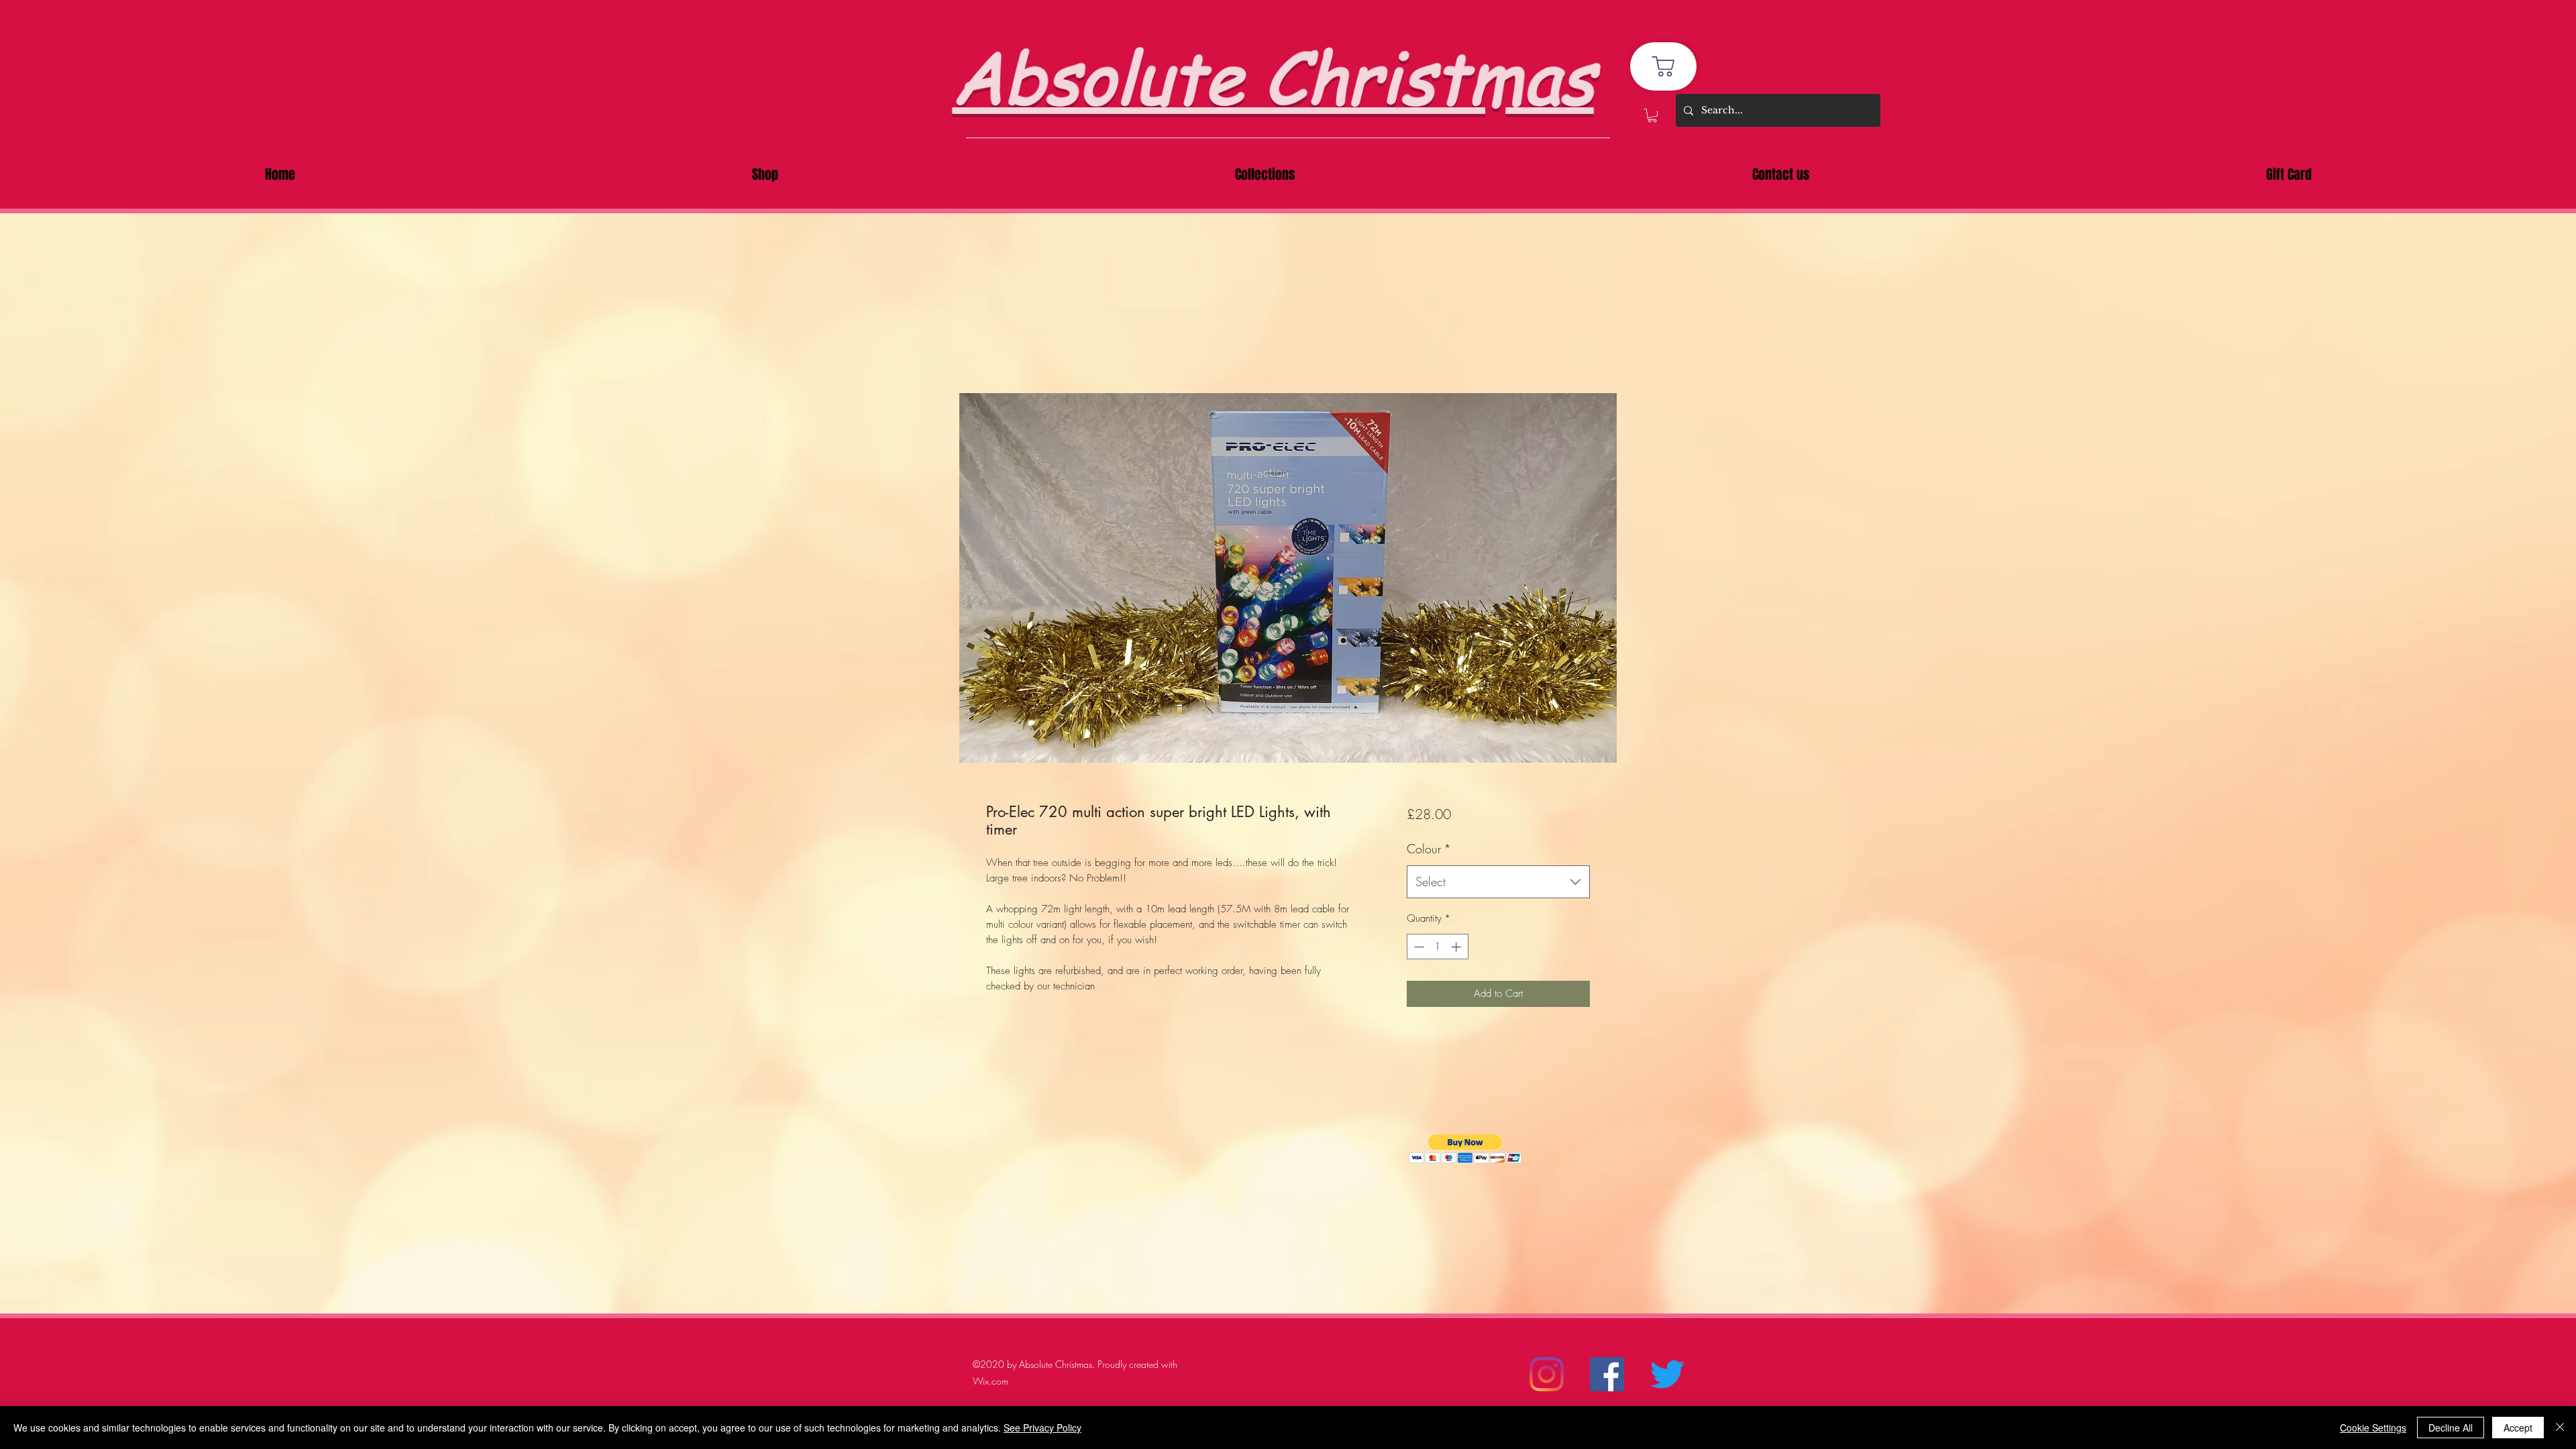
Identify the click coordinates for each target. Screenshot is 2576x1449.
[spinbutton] (1437, 947)
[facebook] (1607, 1374)
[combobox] (1498, 882)
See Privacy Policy (1042, 1428)
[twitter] (1667, 1374)
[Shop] (1663, 66)
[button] (1652, 115)
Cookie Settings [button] (2373, 1428)
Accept (2518, 1428)
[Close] (2560, 1428)
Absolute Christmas (1273, 75)
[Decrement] (1418, 947)
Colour (1429, 849)
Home (1000, 343)
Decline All (2451, 1428)
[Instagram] (1547, 1374)
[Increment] (1457, 947)
